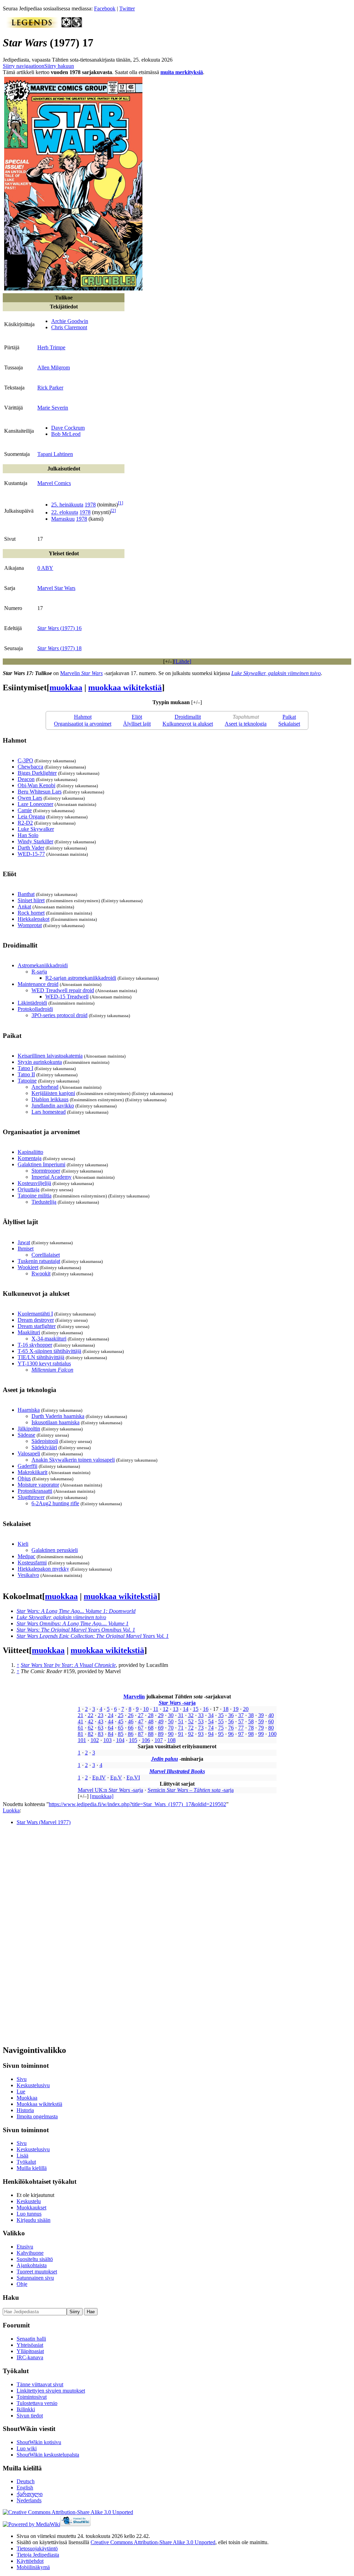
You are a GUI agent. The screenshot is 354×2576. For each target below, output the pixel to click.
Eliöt (137, 717)
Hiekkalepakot (34, 919)
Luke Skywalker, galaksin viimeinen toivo (276, 673)
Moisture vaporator (38, 1485)
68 (151, 1728)
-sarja (177, 1703)
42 (91, 1721)
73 (201, 1728)
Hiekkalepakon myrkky (43, 1569)
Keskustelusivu (33, 2085)
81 (81, 1734)
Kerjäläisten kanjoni (53, 1093)
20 (246, 1709)
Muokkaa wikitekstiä (39, 2104)
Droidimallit (188, 717)
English (25, 2488)
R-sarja (39, 972)
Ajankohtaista (32, 2265)
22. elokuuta (65, 513)
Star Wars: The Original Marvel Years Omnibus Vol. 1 (76, 1630)
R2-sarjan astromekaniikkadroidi (81, 978)
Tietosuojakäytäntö (37, 2548)
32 (191, 1715)
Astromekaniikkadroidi (43, 965)
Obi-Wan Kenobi (36, 785)
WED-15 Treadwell (67, 997)
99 (261, 1734)
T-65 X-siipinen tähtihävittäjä (49, 1351)
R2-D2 (25, 823)
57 (241, 1721)
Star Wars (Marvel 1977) (44, 1822)
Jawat (24, 1242)
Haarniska (29, 1410)
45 (121, 1721)
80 (271, 1728)
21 (81, 1715)
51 (181, 1721)
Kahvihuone (30, 2253)
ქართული (30, 2494)
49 (161, 1721)
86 (131, 1734)
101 (82, 1740)
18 (226, 1709)
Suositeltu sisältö (35, 2259)
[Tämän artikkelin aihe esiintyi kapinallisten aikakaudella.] (67, 26)
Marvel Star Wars (56, 588)
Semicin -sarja (191, 1790)
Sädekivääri (44, 1447)
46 (131, 1721)
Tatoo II (26, 1074)
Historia (25, 2110)
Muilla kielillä (32, 2168)
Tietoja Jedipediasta (38, 2555)
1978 (90, 505)
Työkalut (26, 2162)
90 (171, 1734)
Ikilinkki (26, 2409)
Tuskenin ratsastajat (39, 1261)
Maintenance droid (38, 984)
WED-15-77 (31, 854)
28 (151, 1715)
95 (221, 1734)
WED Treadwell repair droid (63, 990)
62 (91, 1728)
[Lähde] (183, 661)
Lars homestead (49, 1112)
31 (181, 1715)
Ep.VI (133, 1778)
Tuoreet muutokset (37, 2272)
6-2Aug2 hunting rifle (55, 1503)
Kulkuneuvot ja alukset (188, 724)
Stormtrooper (46, 1171)
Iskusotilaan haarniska (55, 1422)
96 (231, 1734)
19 (236, 1709)
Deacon (26, 779)
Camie (25, 810)
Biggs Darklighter (37, 773)
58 (251, 1721)
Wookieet (28, 1267)
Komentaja (30, 1158)
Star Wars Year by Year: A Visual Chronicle (68, 1665)
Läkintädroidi (32, 1003)
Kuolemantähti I (35, 1314)
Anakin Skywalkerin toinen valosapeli (73, 1460)
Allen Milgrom (54, 367)
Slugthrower (31, 1497)
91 (181, 1734)
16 (206, 1709)
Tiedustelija (44, 1202)
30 (171, 1715)
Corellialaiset (46, 1255)
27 (141, 1715)
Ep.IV (99, 1778)
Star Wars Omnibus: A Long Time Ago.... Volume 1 (73, 1623)
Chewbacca (30, 767)
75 (221, 1728)
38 (251, 1715)
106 (146, 1740)
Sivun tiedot (30, 2416)
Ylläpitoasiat (30, 2351)
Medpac (26, 1556)
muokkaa (66, 688)
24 (111, 1715)
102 (95, 1740)
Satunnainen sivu (35, 2278)
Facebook (105, 8)
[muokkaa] (102, 1796)
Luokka (11, 1810)
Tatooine (27, 1081)
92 (191, 1734)
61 (81, 1728)
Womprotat (30, 925)
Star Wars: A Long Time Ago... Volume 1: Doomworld (76, 1611)
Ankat (24, 906)
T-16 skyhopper (35, 1345)
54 (211, 1721)
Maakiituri (29, 1332)
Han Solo (28, 835)
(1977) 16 (59, 628)
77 (241, 1728)
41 (81, 1721)
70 (171, 1728)
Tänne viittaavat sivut (40, 2384)
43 (101, 1721)
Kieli (23, 1544)
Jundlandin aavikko (53, 1106)
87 (141, 1734)
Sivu (22, 2079)
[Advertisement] (55, 1935)
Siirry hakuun (59, 66)
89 (161, 1734)
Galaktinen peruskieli (55, 1550)
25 (121, 1715)
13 (176, 1709)
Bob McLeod (66, 434)
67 (141, 1728)
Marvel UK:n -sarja (110, 1790)
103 (108, 1740)
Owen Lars (30, 798)
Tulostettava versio (37, 2403)
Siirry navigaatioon (24, 66)
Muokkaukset (31, 2207)
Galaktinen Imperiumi (41, 1164)
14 (186, 1709)
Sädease (26, 1435)
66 (131, 1728)
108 (171, 1740)
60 (271, 1721)
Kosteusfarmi (32, 1563)
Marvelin (81, 673)
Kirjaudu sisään (34, 2220)
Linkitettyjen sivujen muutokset (51, 2391)
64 (111, 1728)
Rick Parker (50, 388)
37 (241, 1715)
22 (91, 1715)
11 (156, 1709)
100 (272, 1734)
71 (181, 1728)
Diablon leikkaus (50, 1099)
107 (159, 1740)
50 (171, 1721)
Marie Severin (53, 408)
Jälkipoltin (29, 1429)
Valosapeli (29, 1453)
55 (221, 1721)
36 (231, 1715)
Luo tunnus (29, 2214)
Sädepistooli (45, 1441)
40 (271, 1715)
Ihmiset (26, 1249)
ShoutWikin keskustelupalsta (48, 2455)
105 (133, 1740)
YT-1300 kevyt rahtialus (44, 1363)
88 (151, 1734)
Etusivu (25, 2247)
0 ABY (45, 568)
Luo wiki (27, 2448)
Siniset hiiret (31, 900)
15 (196, 1709)
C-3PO (25, 760)
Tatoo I (25, 1068)
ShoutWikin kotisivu (39, 2442)
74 (211, 1728)
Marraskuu (63, 519)
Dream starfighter (37, 1326)
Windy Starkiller (35, 841)
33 (201, 1715)
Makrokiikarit (32, 1472)
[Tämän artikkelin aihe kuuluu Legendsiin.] (32, 26)
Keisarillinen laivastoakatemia (50, 1056)
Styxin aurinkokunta (40, 1062)
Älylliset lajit (137, 724)
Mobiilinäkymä (33, 2567)
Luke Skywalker (36, 829)
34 (211, 1715)
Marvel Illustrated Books (177, 1771)
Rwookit (41, 1273)
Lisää (22, 2156)
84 (111, 1734)
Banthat (26, 894)
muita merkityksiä (182, 72)
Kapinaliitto (30, 1152)
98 (251, 1734)
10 (146, 1709)
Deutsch (26, 2481)
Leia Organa (31, 816)
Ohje (22, 2284)
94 (211, 1734)
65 (121, 1728)
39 (261, 1715)
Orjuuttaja (29, 1189)
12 (166, 1709)
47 (141, 1721)
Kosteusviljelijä (34, 1183)
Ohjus (24, 1478)
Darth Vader (31, 848)
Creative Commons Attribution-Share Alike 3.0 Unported (153, 2542)
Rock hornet (31, 913)
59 (261, 1721)
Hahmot (83, 717)
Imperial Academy (52, 1177)
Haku (11, 2297)
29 (161, 1715)
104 (120, 1740)
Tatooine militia (35, 1196)
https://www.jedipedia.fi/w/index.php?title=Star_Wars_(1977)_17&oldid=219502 (137, 1804)
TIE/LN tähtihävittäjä (41, 1357)
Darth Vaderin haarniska (58, 1416)
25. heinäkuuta (67, 505)
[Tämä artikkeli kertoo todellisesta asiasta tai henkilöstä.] (77, 26)
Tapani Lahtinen (55, 454)
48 (151, 1721)
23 (101, 1715)
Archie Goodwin (70, 321)
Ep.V (116, 1778)
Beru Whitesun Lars (40, 792)
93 (201, 1734)
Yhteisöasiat (30, 2345)
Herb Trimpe (51, 347)
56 (231, 1721)
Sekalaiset (289, 724)
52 (191, 1721)
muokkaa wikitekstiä (125, 688)
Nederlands (29, 2500)
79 (261, 1728)
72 (191, 1728)
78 (251, 1728)
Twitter (127, 8)
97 (241, 1734)
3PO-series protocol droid (59, 1015)
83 (101, 1734)
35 (221, 1715)
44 (111, 1721)
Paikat (289, 717)
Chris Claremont (69, 327)
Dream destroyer (36, 1320)
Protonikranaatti (35, 1491)
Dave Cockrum (68, 428)
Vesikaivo (28, 1575)
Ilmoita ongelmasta (37, 2116)
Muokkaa (27, 2098)
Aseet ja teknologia (246, 724)
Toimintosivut (32, 2397)
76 (231, 1728)
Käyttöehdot (30, 2561)
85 (121, 1734)
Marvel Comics (54, 483)
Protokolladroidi (35, 1009)
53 (201, 1721)
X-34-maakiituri (49, 1339)
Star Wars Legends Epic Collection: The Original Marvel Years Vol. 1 (93, 1636)
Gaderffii (27, 1466)
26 (131, 1715)
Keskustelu (29, 2201)
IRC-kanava (30, 2357)
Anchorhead (45, 1087)
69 (161, 1728)
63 (101, 1728)
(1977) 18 (59, 648)
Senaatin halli (31, 2339)
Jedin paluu (165, 1759)
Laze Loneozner (35, 804)
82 (91, 1734)
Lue (21, 2092)
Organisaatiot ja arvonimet (83, 724)
